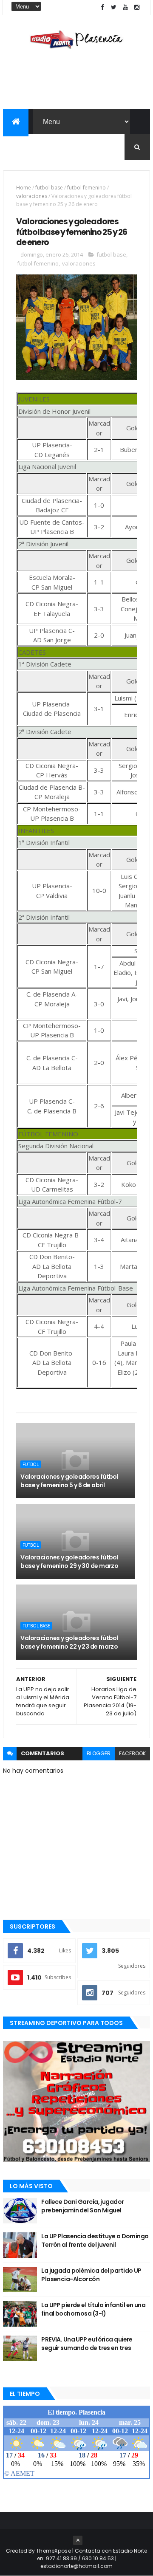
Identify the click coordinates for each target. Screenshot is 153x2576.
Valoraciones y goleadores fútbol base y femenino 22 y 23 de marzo (69, 1642)
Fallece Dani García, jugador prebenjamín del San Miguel (82, 2206)
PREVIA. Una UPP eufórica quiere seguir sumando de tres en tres (87, 2344)
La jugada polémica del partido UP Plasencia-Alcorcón (91, 2275)
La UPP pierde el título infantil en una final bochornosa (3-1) (93, 2309)
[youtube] (125, 7)
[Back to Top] (78, 2540)
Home (24, 188)
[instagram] (137, 7)
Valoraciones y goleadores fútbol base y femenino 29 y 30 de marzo (69, 1562)
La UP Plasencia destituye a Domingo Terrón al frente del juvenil (95, 2240)
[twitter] (114, 7)
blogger (99, 1753)
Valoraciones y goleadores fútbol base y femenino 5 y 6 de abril (69, 1481)
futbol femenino (86, 188)
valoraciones (32, 196)
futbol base (49, 188)
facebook (132, 1753)
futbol (31, 1464)
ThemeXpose (54, 2551)
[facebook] (102, 7)
